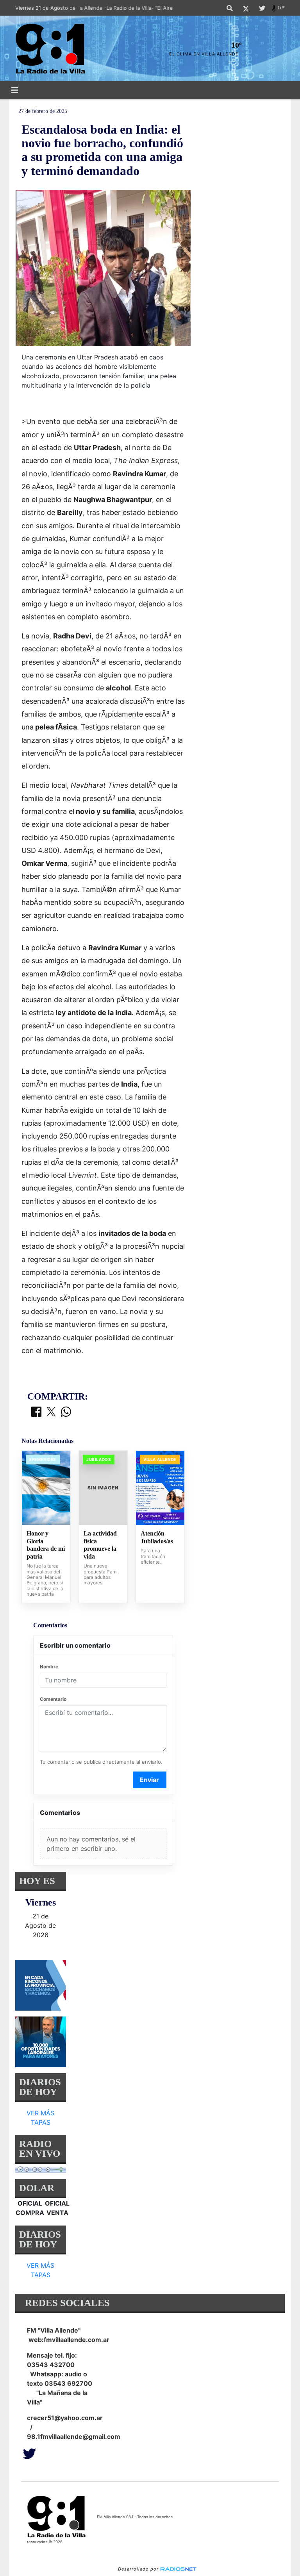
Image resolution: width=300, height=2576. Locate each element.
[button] (230, 8)
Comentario (53, 1699)
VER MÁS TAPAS (40, 2118)
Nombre (49, 1667)
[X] (246, 8)
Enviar (149, 1780)
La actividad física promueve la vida (100, 1545)
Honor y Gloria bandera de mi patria (46, 1545)
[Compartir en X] (51, 1412)
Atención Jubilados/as (157, 1537)
